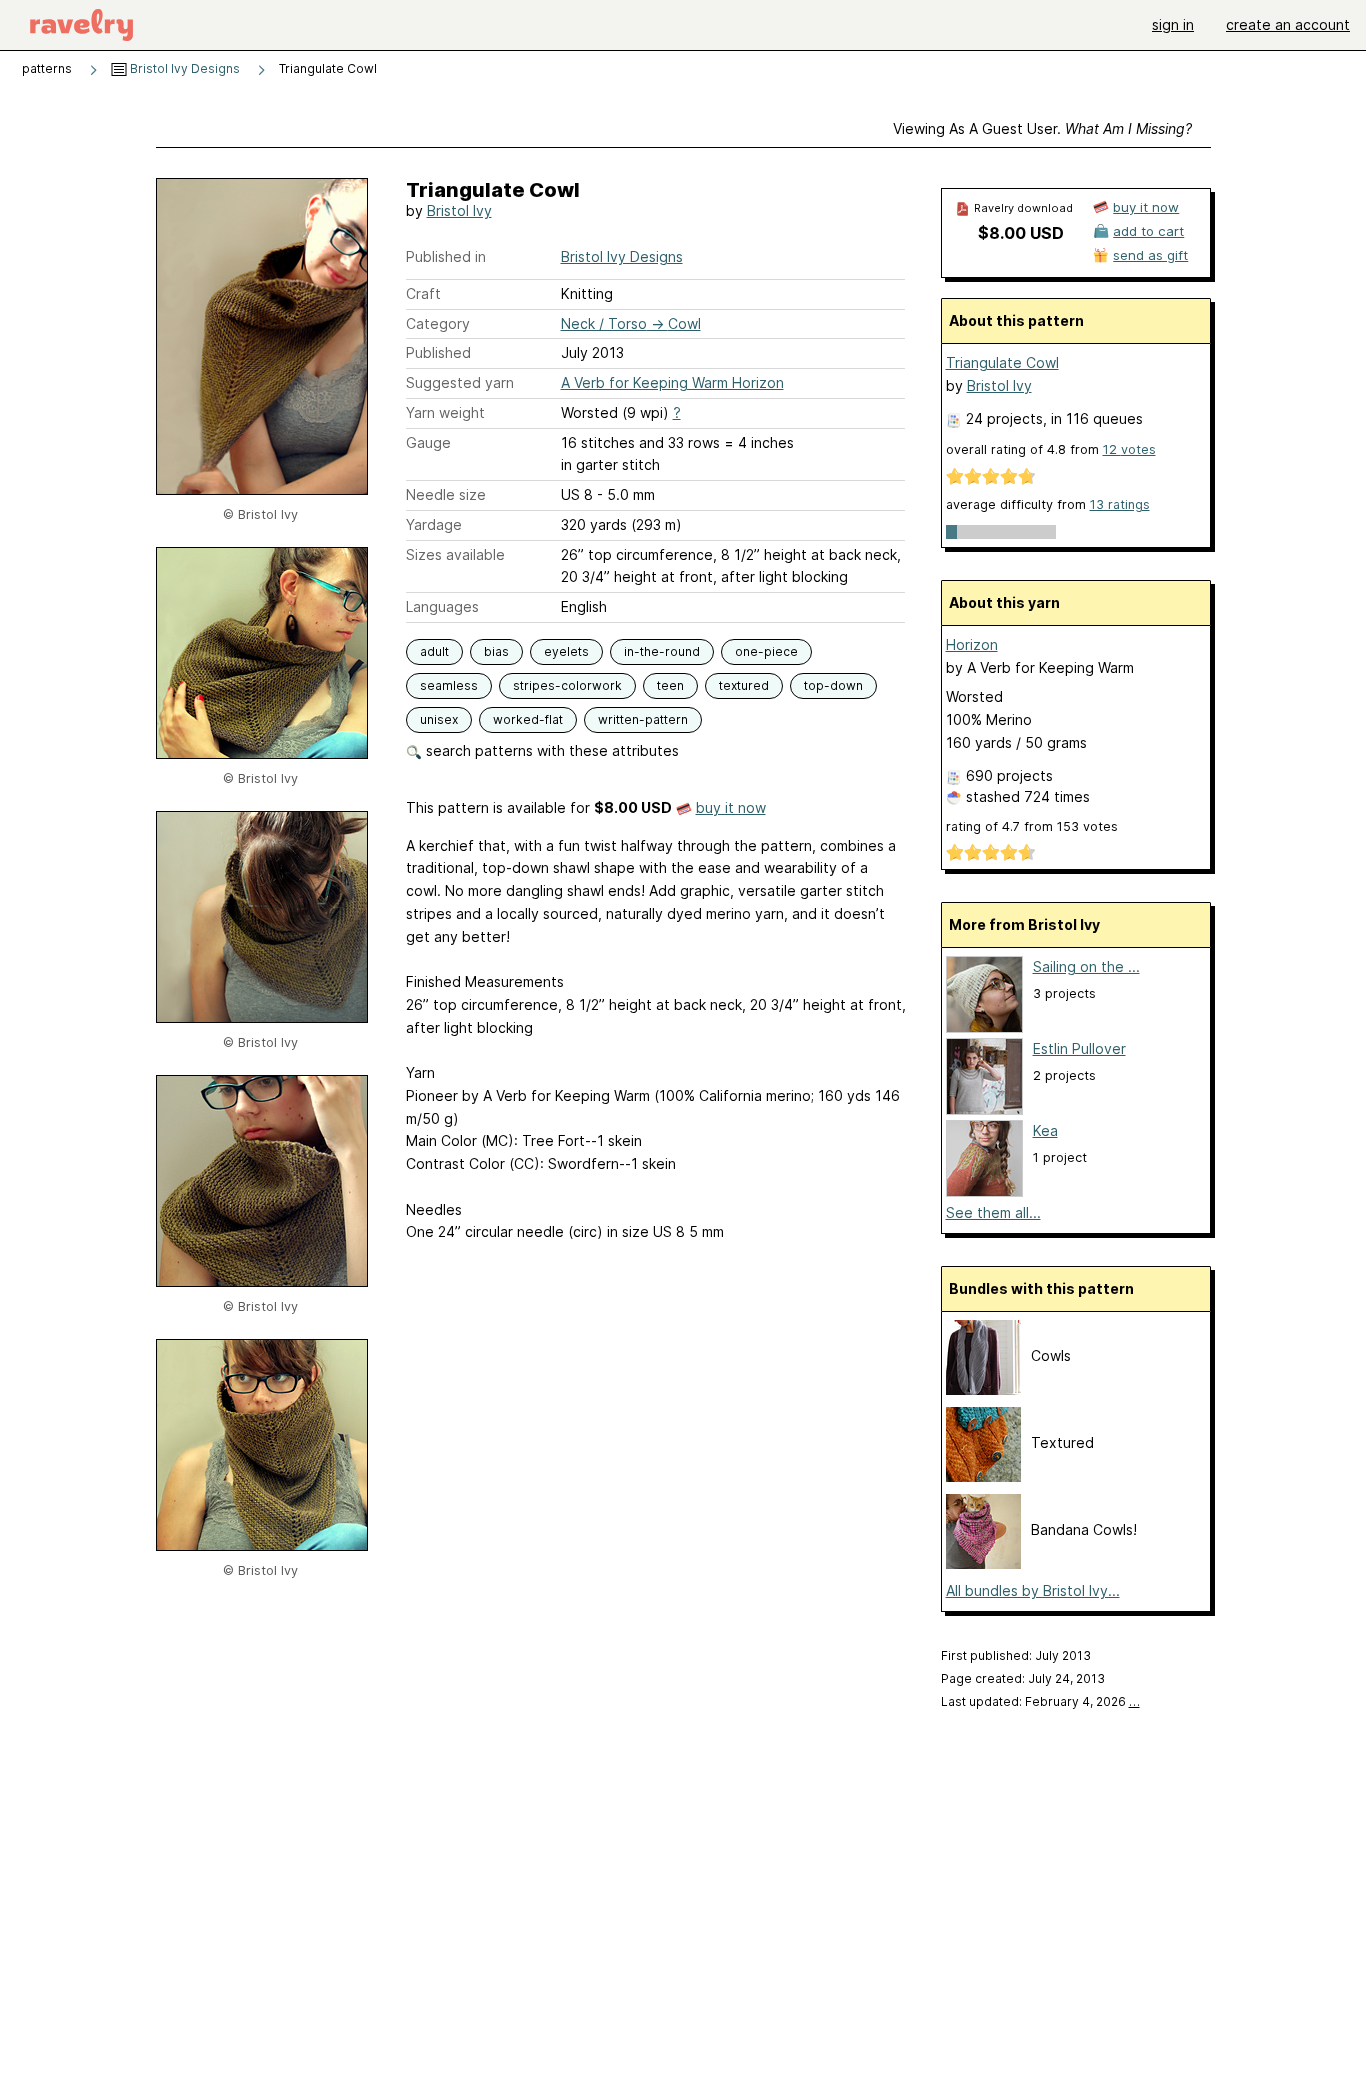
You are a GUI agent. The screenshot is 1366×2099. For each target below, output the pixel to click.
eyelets (566, 651)
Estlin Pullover (1079, 1048)
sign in (1173, 24)
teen (670, 685)
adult (434, 651)
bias (496, 651)
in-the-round (662, 651)
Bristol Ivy (459, 210)
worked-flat (528, 719)
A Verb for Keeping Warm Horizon (672, 382)
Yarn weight (445, 412)
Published (438, 352)
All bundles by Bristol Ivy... (1033, 1590)
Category (438, 323)
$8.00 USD (1021, 233)
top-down (833, 685)
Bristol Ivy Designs (183, 68)
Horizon (972, 644)
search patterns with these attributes (550, 750)
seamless (449, 685)
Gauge (428, 442)
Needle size (446, 494)
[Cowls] (983, 1389)
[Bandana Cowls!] (983, 1563)
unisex (439, 719)
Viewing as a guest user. (1042, 128)
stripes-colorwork (567, 685)
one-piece (766, 651)
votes (1129, 449)
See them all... (993, 1212)
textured (744, 685)
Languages (442, 606)
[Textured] (983, 1476)
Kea (1045, 1130)
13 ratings (1120, 504)
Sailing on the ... (1086, 966)
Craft (423, 293)
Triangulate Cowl (1002, 362)
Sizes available (455, 554)
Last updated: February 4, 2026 (1040, 1701)
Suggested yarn (460, 382)
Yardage (434, 524)
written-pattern (643, 719)
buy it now (731, 807)
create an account (1288, 24)
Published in (446, 256)
